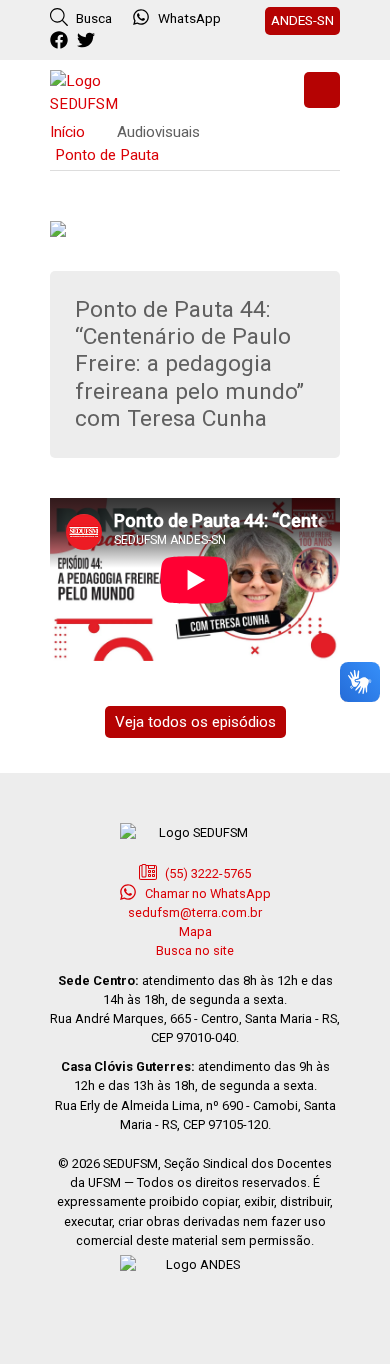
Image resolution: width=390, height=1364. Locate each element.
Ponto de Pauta (107, 155)
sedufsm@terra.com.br (195, 912)
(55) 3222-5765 (206, 873)
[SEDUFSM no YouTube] (142, 41)
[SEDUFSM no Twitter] (88, 41)
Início (67, 132)
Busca (92, 18)
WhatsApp (189, 18)
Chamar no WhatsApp (206, 893)
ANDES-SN (302, 20)
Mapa (195, 931)
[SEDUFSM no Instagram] (115, 41)
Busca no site (195, 950)
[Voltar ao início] (100, 90)
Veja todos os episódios (195, 722)
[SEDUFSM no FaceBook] (61, 41)
